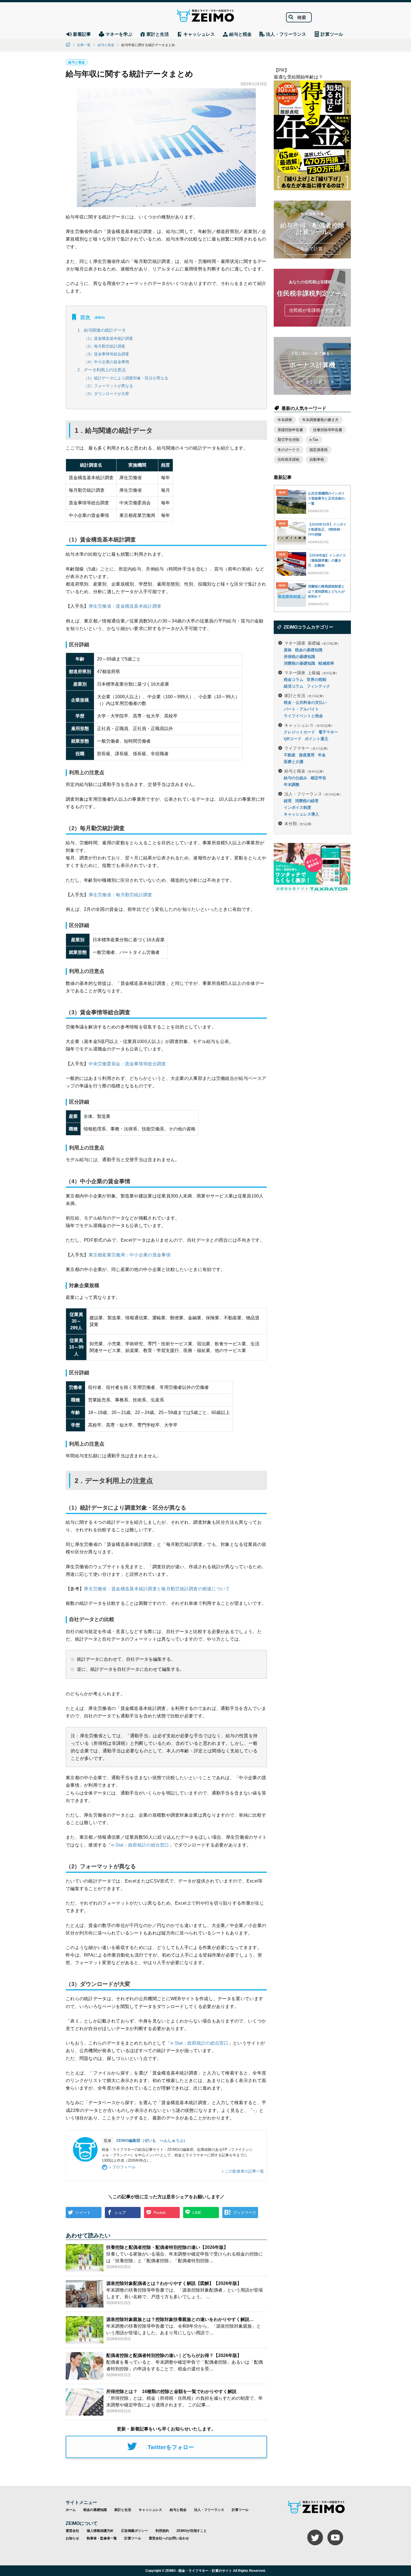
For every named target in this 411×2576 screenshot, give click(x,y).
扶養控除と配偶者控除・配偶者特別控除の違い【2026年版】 (167, 2247)
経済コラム (294, 686)
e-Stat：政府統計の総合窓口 (140, 1845)
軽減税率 (326, 663)
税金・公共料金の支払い (305, 702)
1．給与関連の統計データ (102, 330)
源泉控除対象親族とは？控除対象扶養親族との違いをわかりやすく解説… (180, 2319)
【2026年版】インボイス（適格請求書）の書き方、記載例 (327, 560)
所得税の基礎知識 (299, 657)
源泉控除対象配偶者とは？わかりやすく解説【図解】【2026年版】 (174, 2283)
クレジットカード (299, 732)
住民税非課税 (289, 459)
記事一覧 (84, 45)
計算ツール (240, 2510)
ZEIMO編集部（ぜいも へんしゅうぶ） (152, 2140)
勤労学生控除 (289, 440)
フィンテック (318, 686)
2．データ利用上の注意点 (102, 370)
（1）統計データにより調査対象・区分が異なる (126, 378)
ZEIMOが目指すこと (192, 2531)
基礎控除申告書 (290, 430)
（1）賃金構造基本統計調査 (108, 338)
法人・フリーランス (313, 794)
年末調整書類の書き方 (320, 420)
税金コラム (294, 679)
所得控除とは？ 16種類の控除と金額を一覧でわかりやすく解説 (171, 2391)
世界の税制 (316, 679)
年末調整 (285, 420)
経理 (288, 801)
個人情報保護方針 (100, 2531)
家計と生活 (305, 695)
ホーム (71, 2510)
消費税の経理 (307, 801)
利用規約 (162, 2531)
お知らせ (72, 2538)
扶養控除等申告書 (328, 430)
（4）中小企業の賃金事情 (107, 362)
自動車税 (317, 459)
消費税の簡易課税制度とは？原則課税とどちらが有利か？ (326, 591)
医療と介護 (294, 762)
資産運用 (307, 755)
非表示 (100, 318)
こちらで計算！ (311, 249)
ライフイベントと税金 (303, 716)
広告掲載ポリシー (134, 2531)
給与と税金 (106, 45)
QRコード (293, 739)
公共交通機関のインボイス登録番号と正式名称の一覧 (326, 498)
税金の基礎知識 (309, 650)
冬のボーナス (289, 450)
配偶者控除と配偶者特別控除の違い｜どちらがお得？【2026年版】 (174, 2355)
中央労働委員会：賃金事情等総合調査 (127, 1064)
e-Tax (314, 440)
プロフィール (124, 2167)
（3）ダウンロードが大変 (107, 394)
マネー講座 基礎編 (312, 643)
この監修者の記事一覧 (244, 2171)
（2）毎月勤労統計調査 (105, 346)
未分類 (299, 823)
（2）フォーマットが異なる (108, 386)
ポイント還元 (316, 739)
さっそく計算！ (311, 382)
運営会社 (72, 2531)
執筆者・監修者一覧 (102, 2538)
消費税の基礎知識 (299, 663)
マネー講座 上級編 (312, 672)
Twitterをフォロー (171, 2447)
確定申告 (318, 778)
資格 (288, 650)
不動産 (290, 755)
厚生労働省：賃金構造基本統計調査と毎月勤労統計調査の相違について (157, 1589)
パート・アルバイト (301, 709)
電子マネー (328, 732)
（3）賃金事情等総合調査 (107, 354)
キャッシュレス (309, 725)
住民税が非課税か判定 (311, 310)
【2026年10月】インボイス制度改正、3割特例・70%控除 (327, 529)
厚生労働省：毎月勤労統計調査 (121, 895)
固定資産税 (319, 450)
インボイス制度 (297, 807)
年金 (322, 755)
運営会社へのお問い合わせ (169, 2538)
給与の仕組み (296, 778)
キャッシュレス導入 (301, 814)
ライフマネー (307, 748)
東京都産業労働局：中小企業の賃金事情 (130, 1255)
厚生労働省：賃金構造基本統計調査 (125, 606)
